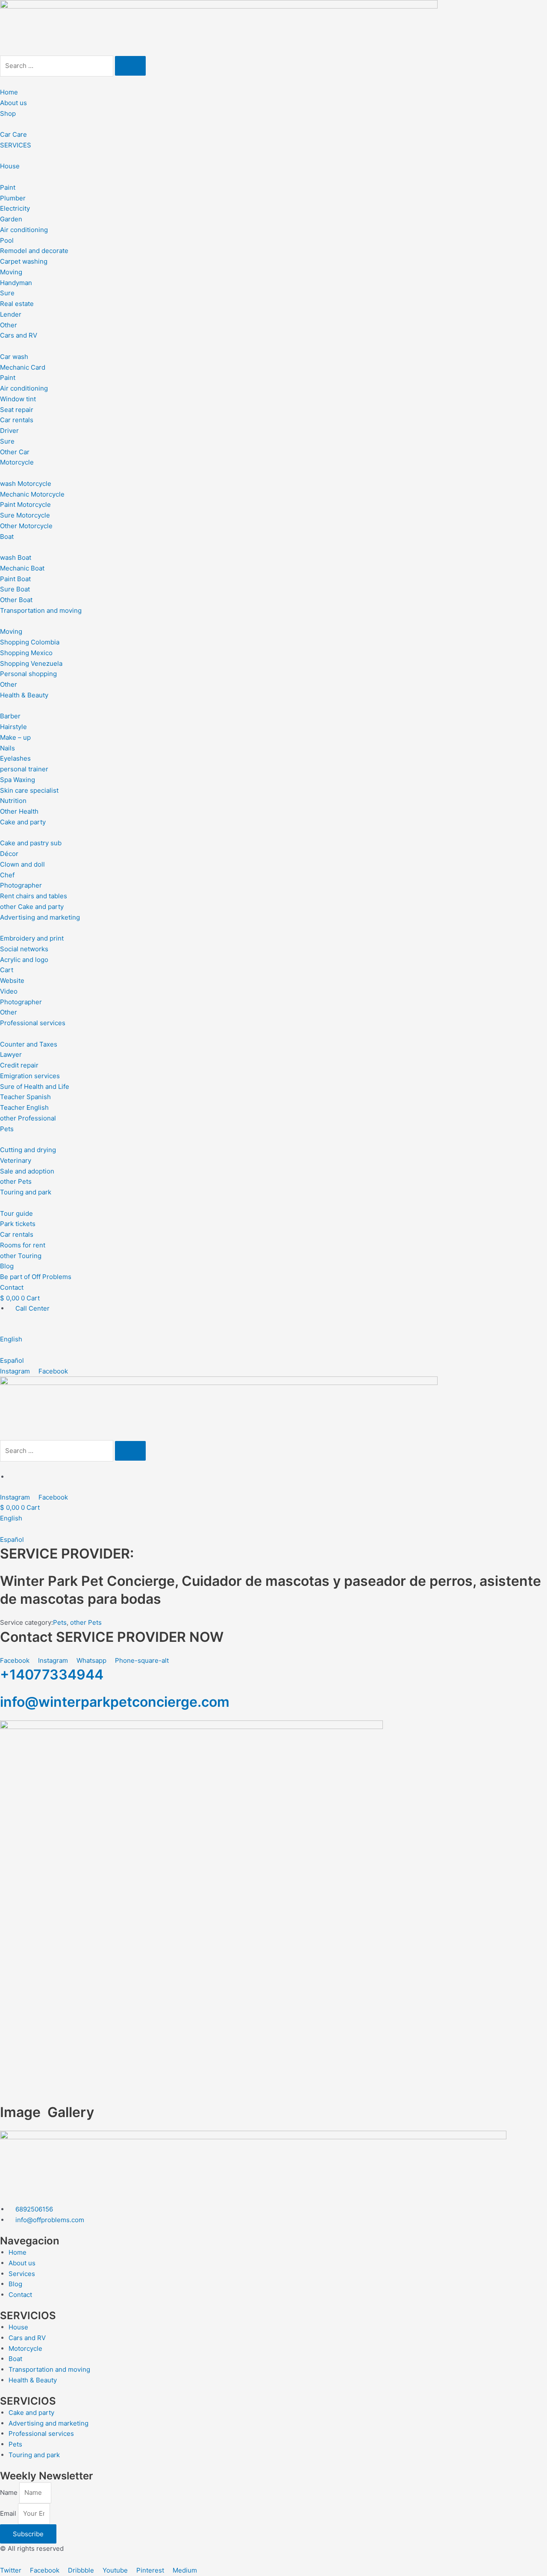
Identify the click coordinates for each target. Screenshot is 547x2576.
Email (9, 2513)
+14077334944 (52, 1675)
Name (10, 2492)
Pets (60, 1622)
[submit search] (130, 66)
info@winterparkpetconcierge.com (115, 1702)
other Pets (86, 1622)
